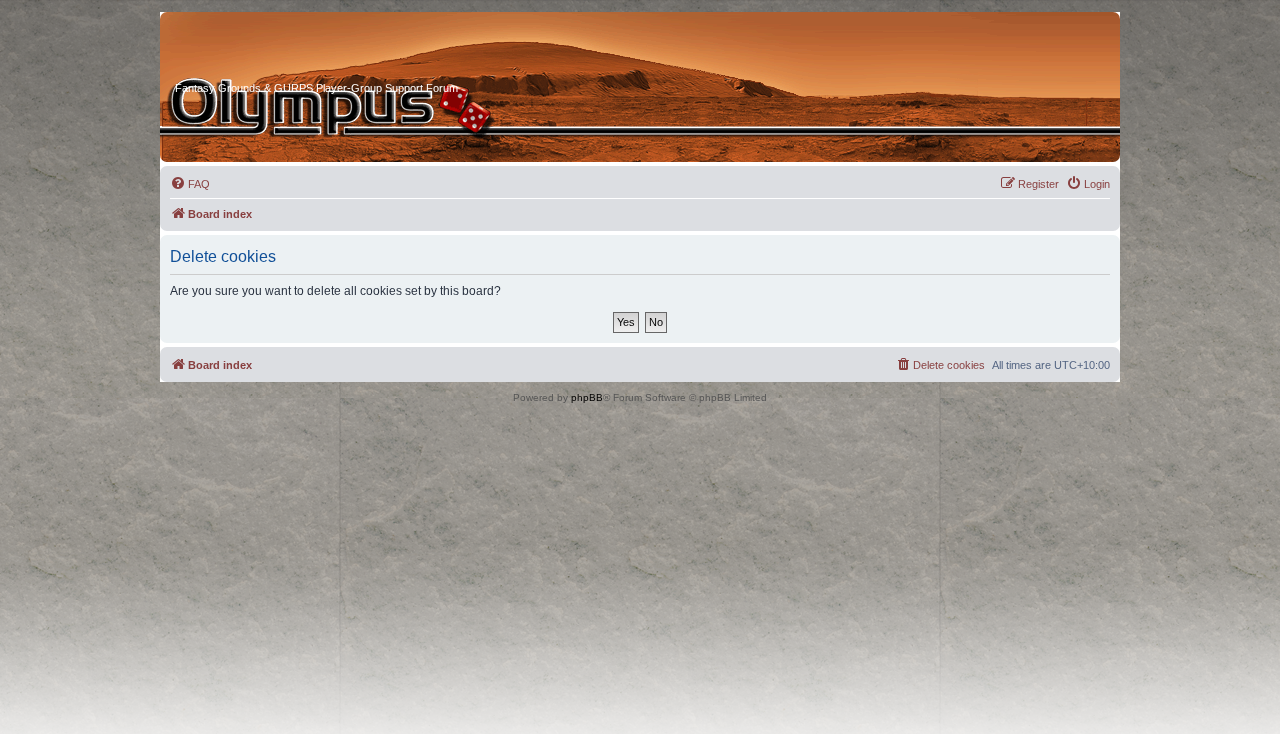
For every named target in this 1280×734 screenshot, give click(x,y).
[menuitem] (190, 184)
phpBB (587, 397)
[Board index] (251, 49)
